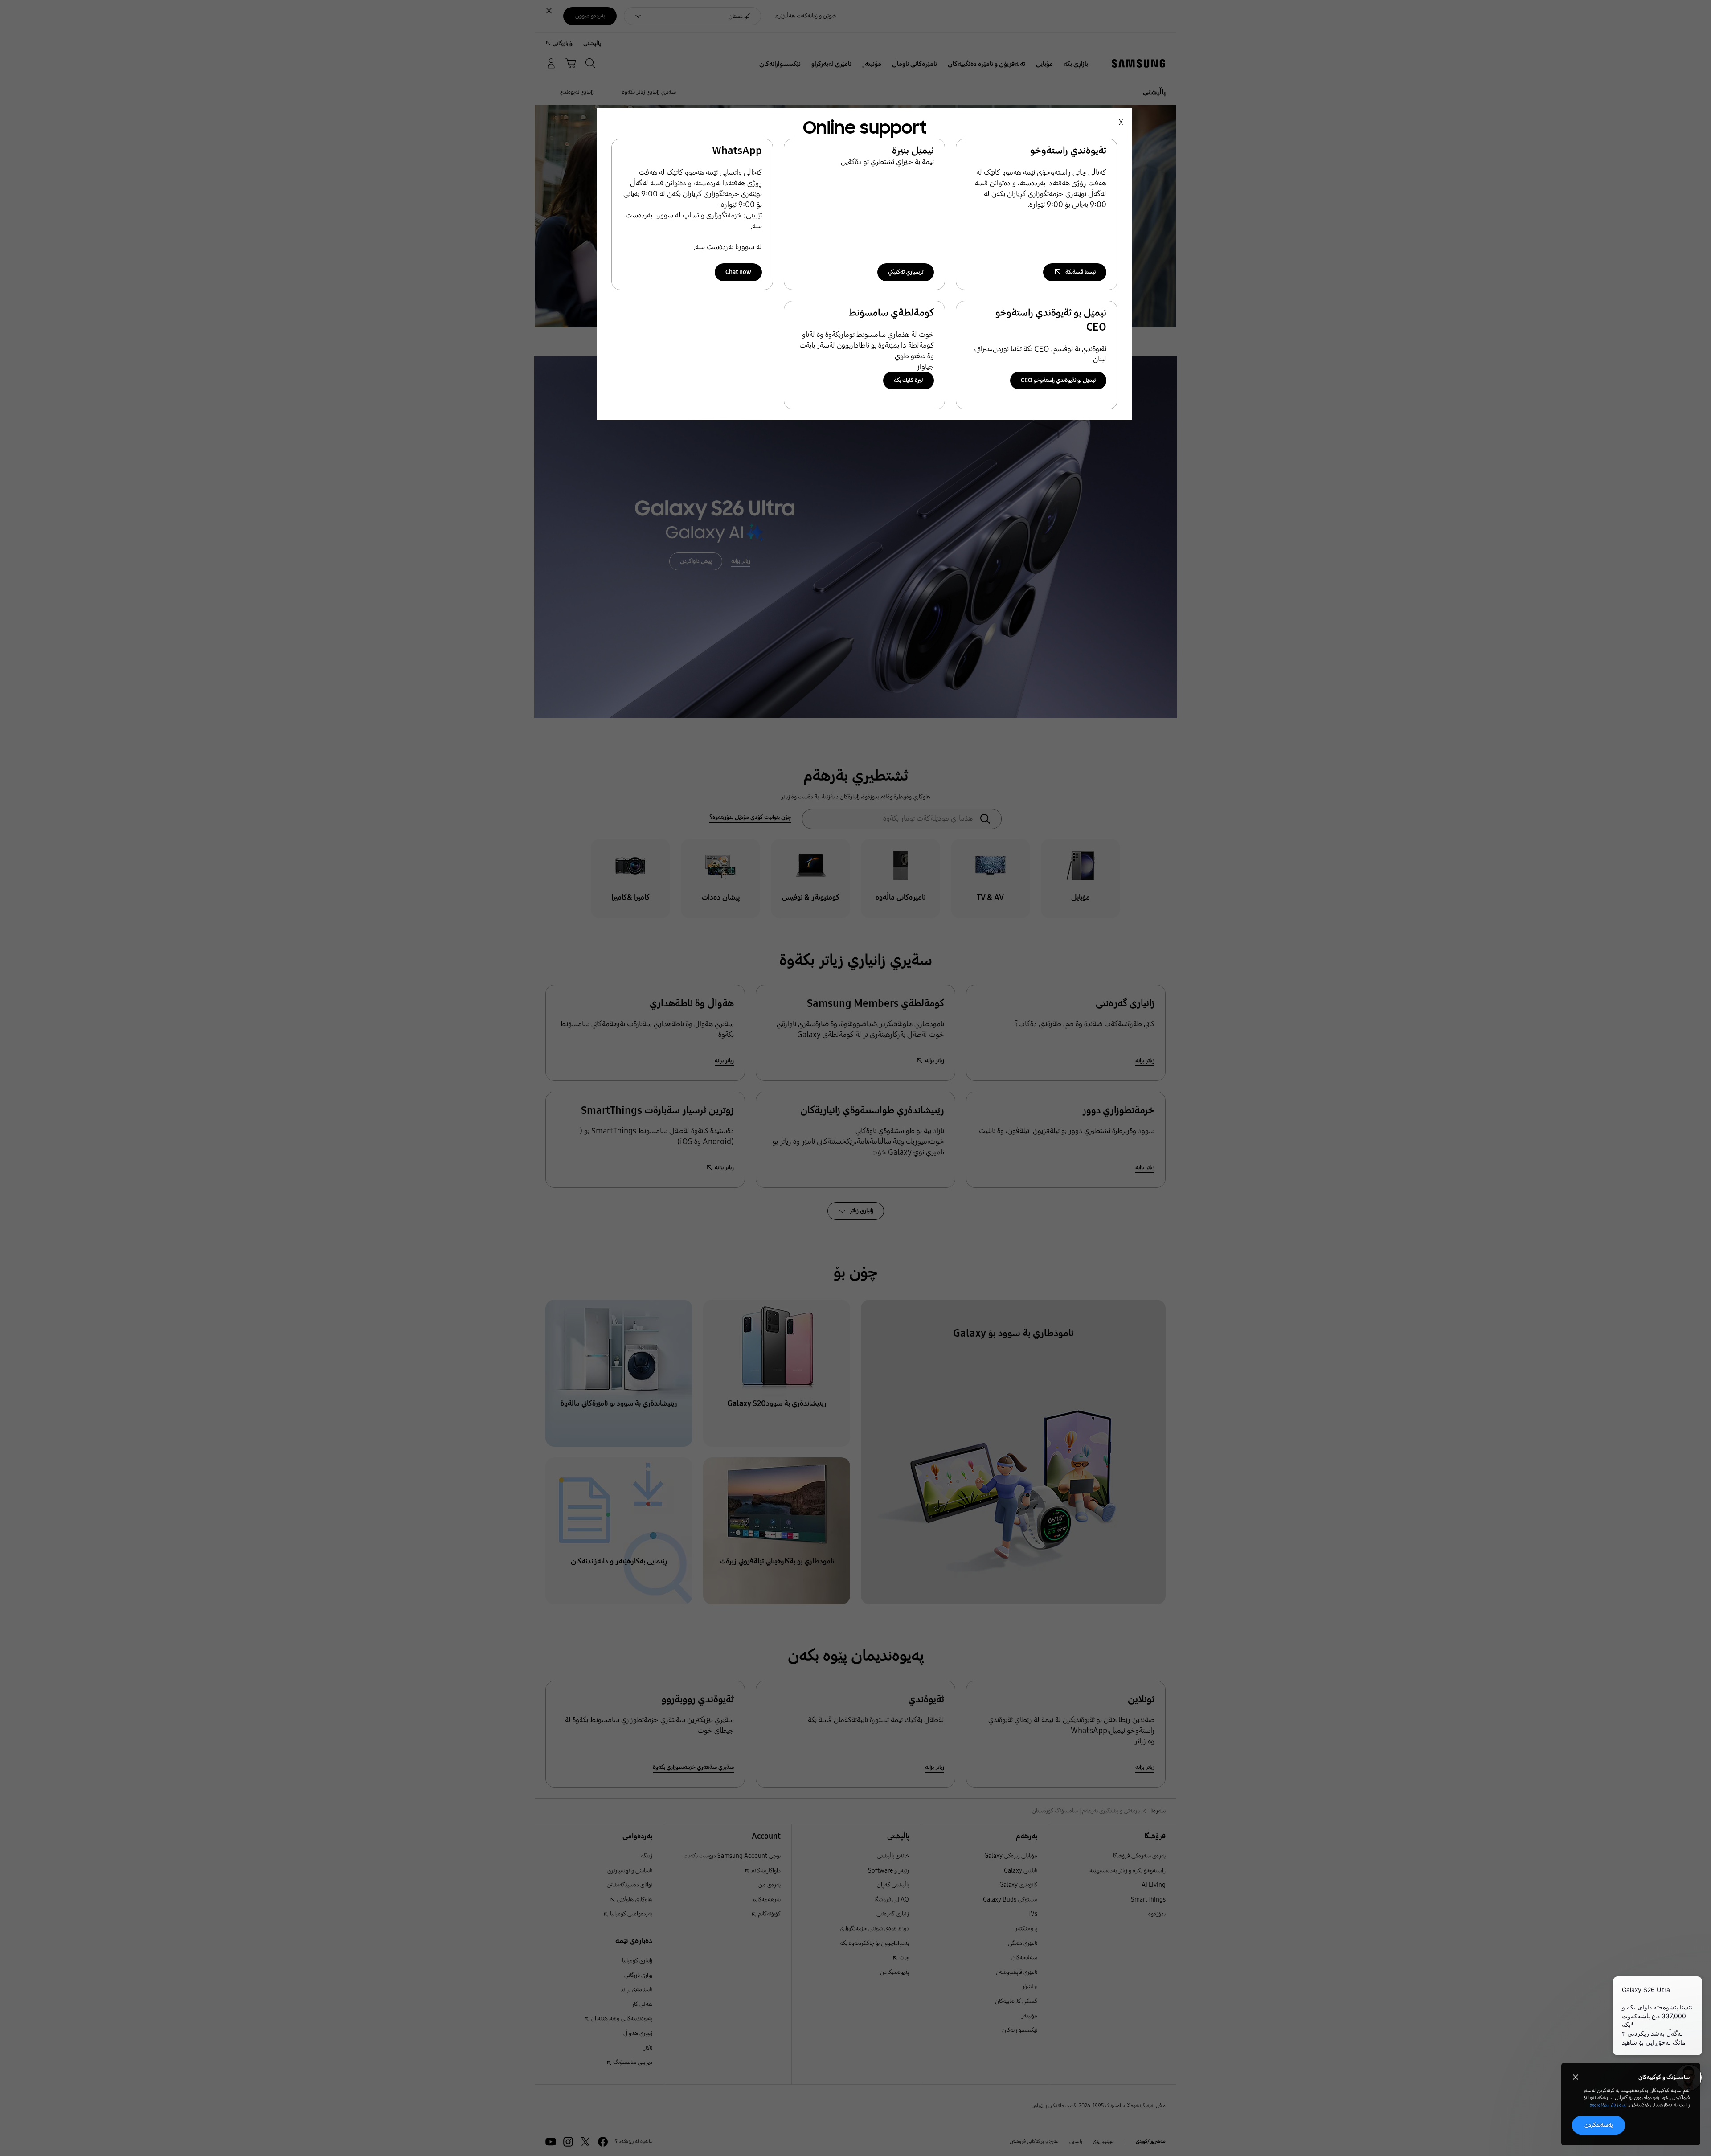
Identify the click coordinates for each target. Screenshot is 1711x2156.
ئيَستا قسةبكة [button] (1081, 272)
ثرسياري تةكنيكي (906, 272)
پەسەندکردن (1598, 2125)
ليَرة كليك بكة (909, 380)
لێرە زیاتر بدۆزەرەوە (1608, 2105)
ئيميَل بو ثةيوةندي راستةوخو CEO (1058, 380)
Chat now (738, 272)
